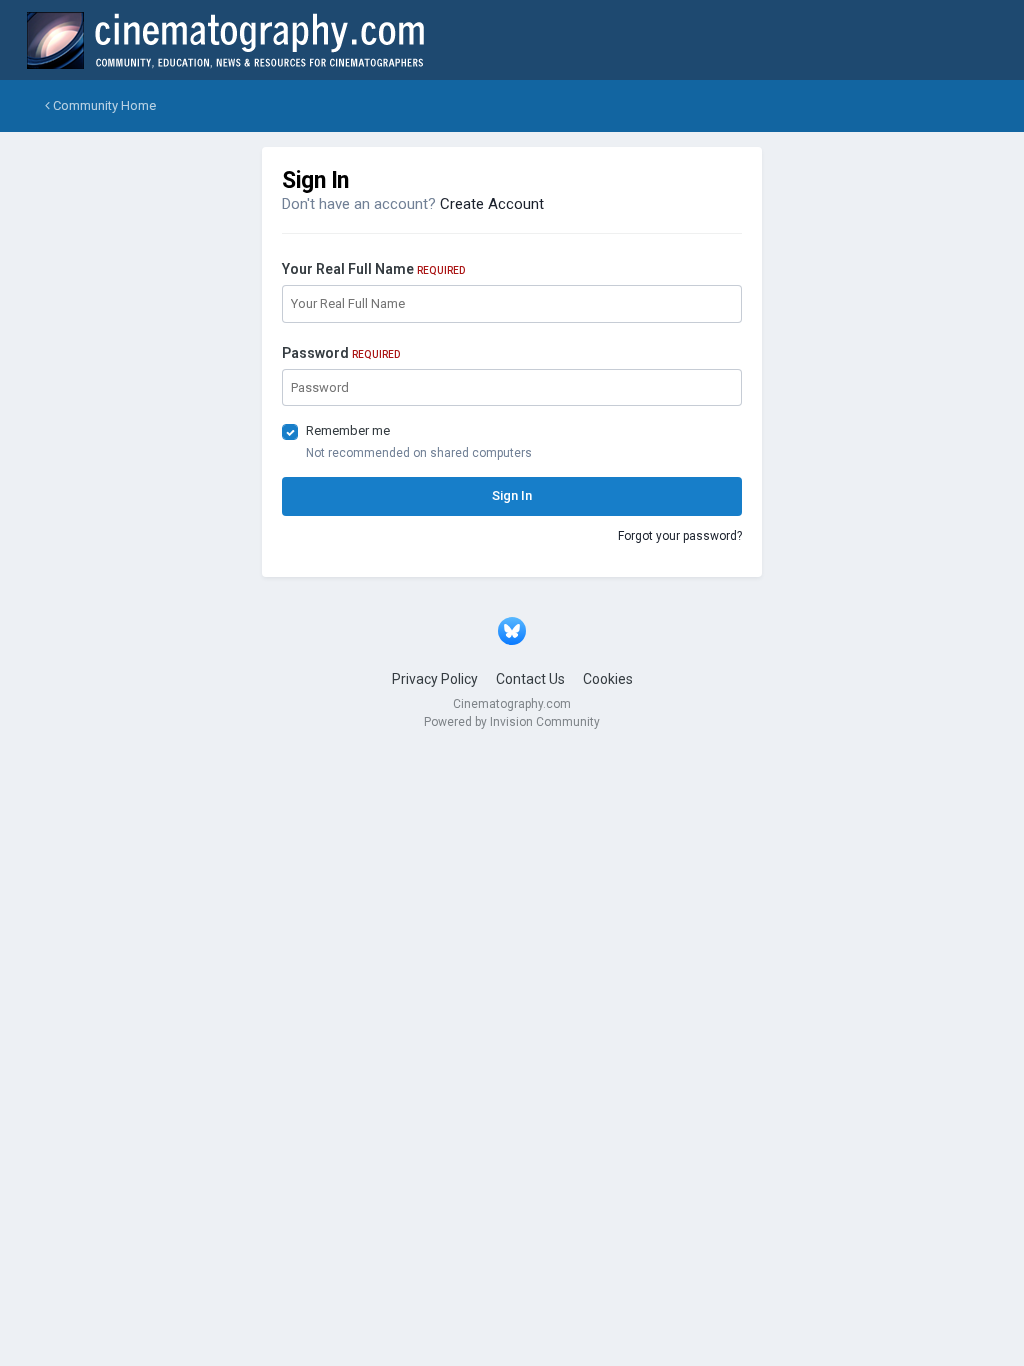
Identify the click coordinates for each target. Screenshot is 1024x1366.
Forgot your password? (680, 536)
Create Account (492, 204)
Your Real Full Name (373, 269)
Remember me (348, 430)
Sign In (512, 495)
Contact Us (530, 679)
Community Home (103, 105)
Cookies (608, 679)
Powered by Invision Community (512, 722)
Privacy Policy (435, 679)
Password (341, 353)
